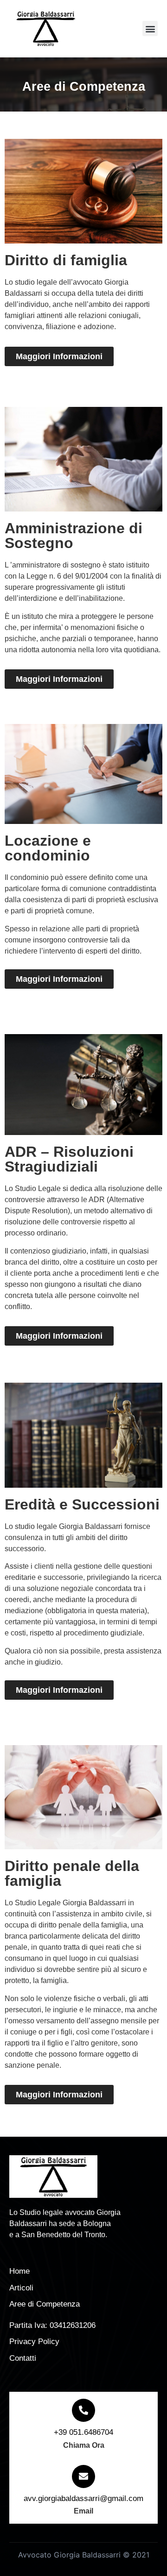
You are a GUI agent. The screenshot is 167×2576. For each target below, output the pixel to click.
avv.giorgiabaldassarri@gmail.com (83, 2498)
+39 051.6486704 (83, 2432)
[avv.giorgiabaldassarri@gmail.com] (83, 2476)
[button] (150, 28)
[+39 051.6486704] (83, 2410)
